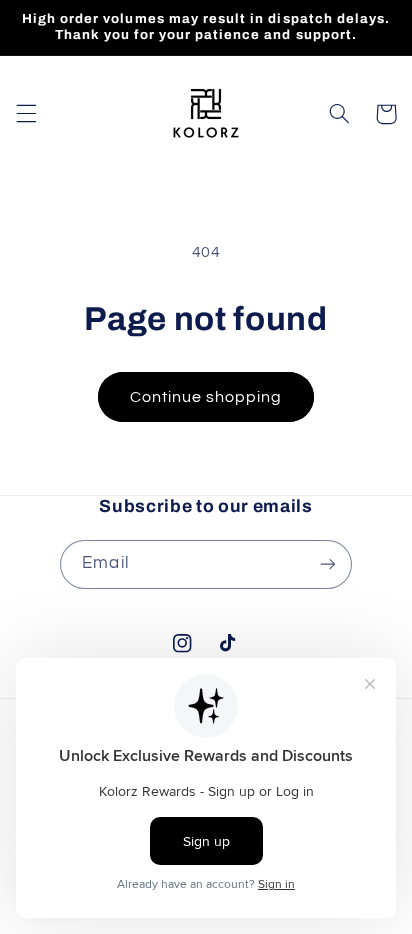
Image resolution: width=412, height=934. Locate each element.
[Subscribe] (327, 564)
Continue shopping (206, 397)
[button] (26, 114)
